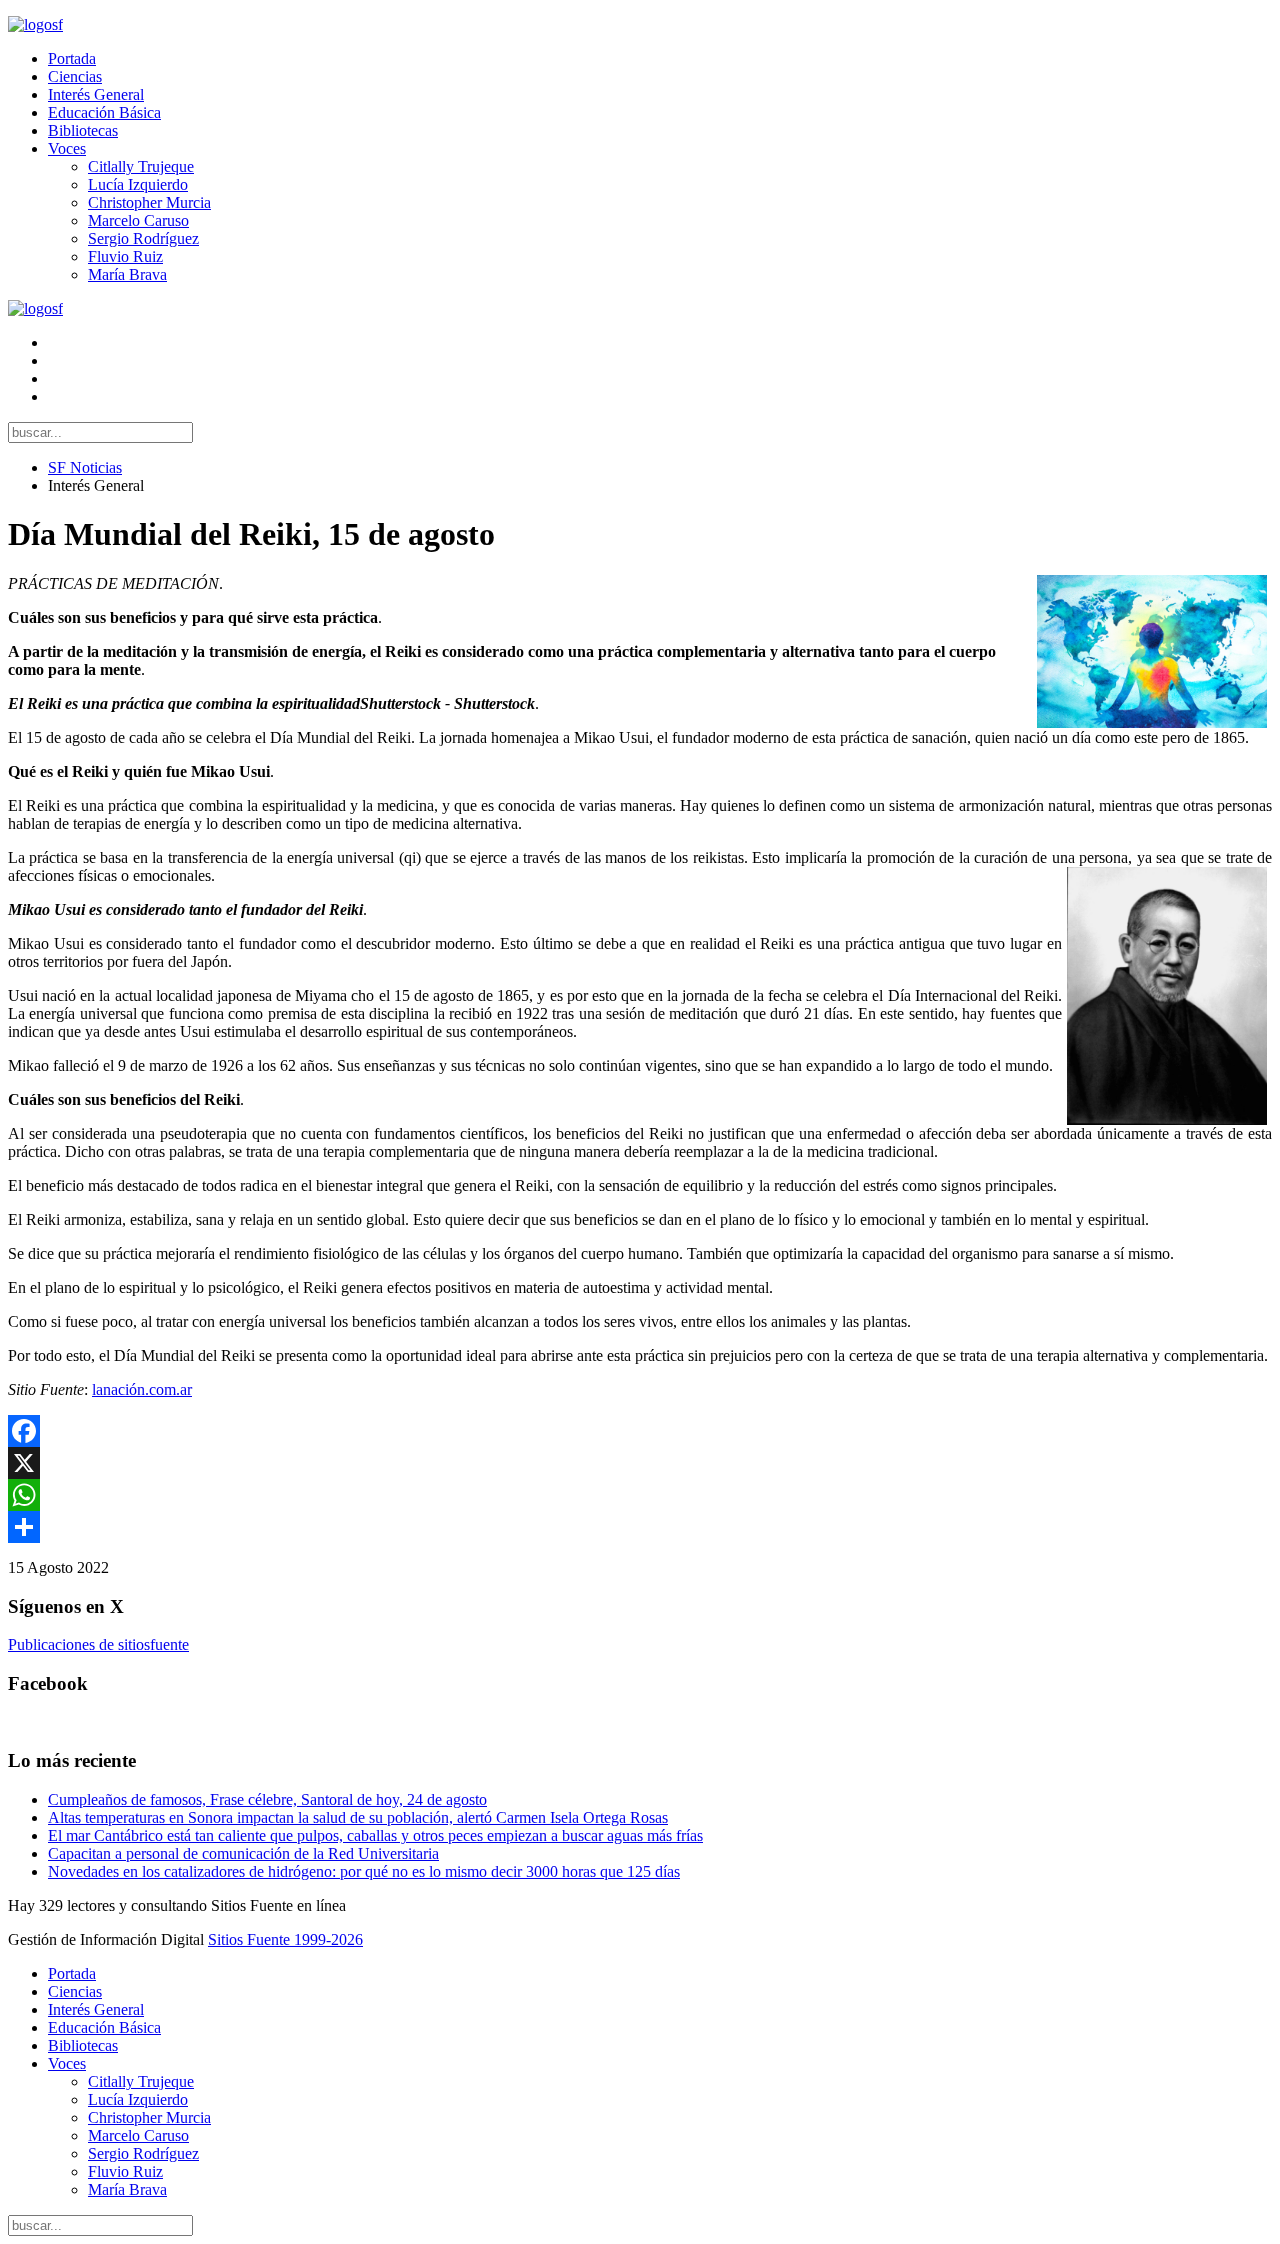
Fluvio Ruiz (125, 256)
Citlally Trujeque (141, 166)
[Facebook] (640, 1431)
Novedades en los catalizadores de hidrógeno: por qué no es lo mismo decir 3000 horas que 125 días (364, 1871)
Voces (67, 148)
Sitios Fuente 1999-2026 (285, 1939)
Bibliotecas (83, 130)
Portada (72, 58)
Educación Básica (104, 112)
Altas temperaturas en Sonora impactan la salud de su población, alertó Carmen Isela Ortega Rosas (358, 1817)
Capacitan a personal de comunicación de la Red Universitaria (243, 1853)
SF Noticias (85, 467)
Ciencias (75, 76)
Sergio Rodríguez (143, 238)
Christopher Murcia (149, 202)
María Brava (127, 274)
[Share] (640, 1527)
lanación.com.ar (142, 1389)
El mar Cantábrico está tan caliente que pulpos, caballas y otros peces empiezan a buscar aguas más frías (375, 1835)
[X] (640, 1463)
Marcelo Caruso (138, 220)
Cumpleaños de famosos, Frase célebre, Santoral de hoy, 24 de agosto (267, 1799)
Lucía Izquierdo (138, 184)
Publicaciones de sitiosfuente (98, 1644)
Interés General (96, 94)
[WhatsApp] (640, 1495)
